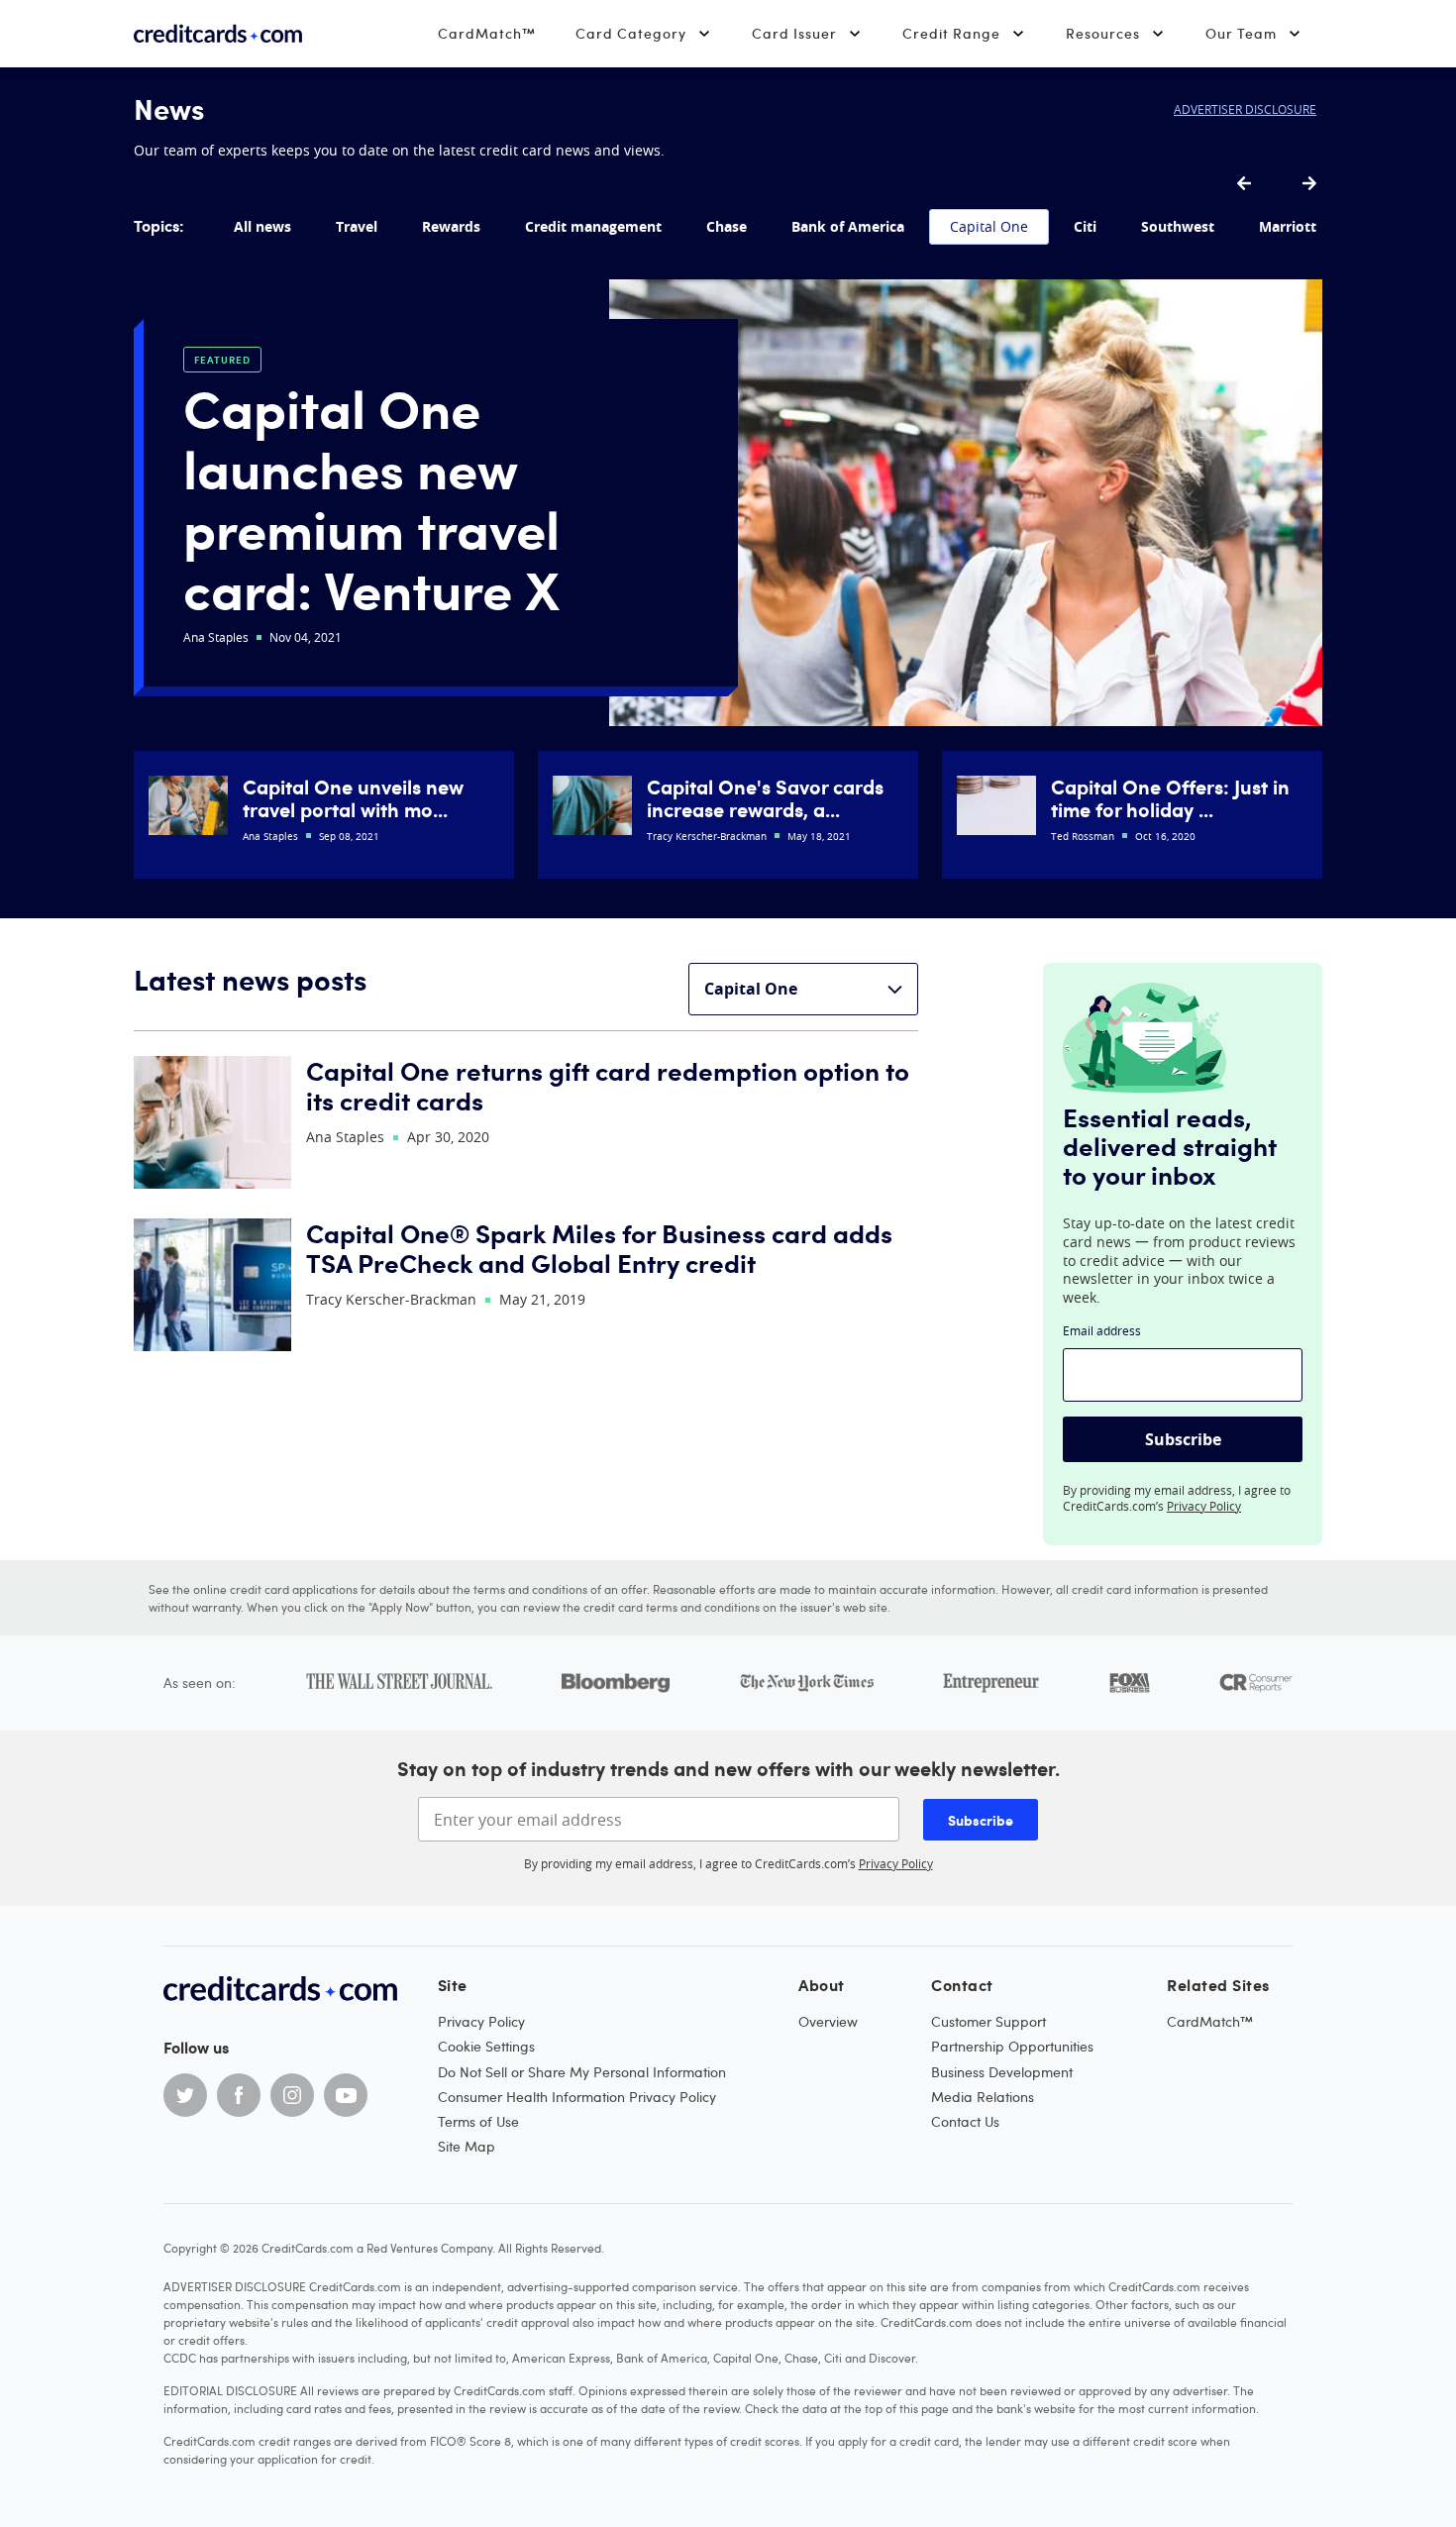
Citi (1085, 226)
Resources (1103, 33)
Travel (357, 226)
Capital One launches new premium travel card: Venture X (371, 497)
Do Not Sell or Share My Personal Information (582, 2072)
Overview (828, 2021)
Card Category (631, 33)
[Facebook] (239, 2095)
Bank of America (848, 226)
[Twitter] (185, 2095)
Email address (1102, 1330)
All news (262, 226)
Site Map (467, 2146)
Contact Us (965, 2121)
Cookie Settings (486, 2046)
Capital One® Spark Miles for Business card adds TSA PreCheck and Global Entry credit (599, 1248)
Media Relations (983, 2097)
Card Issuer (794, 33)
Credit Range (951, 33)
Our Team (1241, 33)
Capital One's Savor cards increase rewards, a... (765, 798)
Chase (727, 226)
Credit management (593, 226)
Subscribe (1183, 1439)
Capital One (989, 226)
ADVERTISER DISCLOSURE (1245, 109)
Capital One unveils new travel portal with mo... (353, 798)
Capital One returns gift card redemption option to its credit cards (608, 1085)
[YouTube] (346, 2095)
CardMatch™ (487, 33)
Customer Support (988, 2021)
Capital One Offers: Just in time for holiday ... (1170, 798)
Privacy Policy (1204, 1506)
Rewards (451, 226)
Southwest (1178, 226)
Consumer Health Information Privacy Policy (577, 2097)
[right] (1309, 184)
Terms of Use (478, 2121)
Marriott (1288, 226)
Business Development (1002, 2072)
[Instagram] (292, 2095)
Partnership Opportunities (1012, 2046)
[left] (1244, 184)
